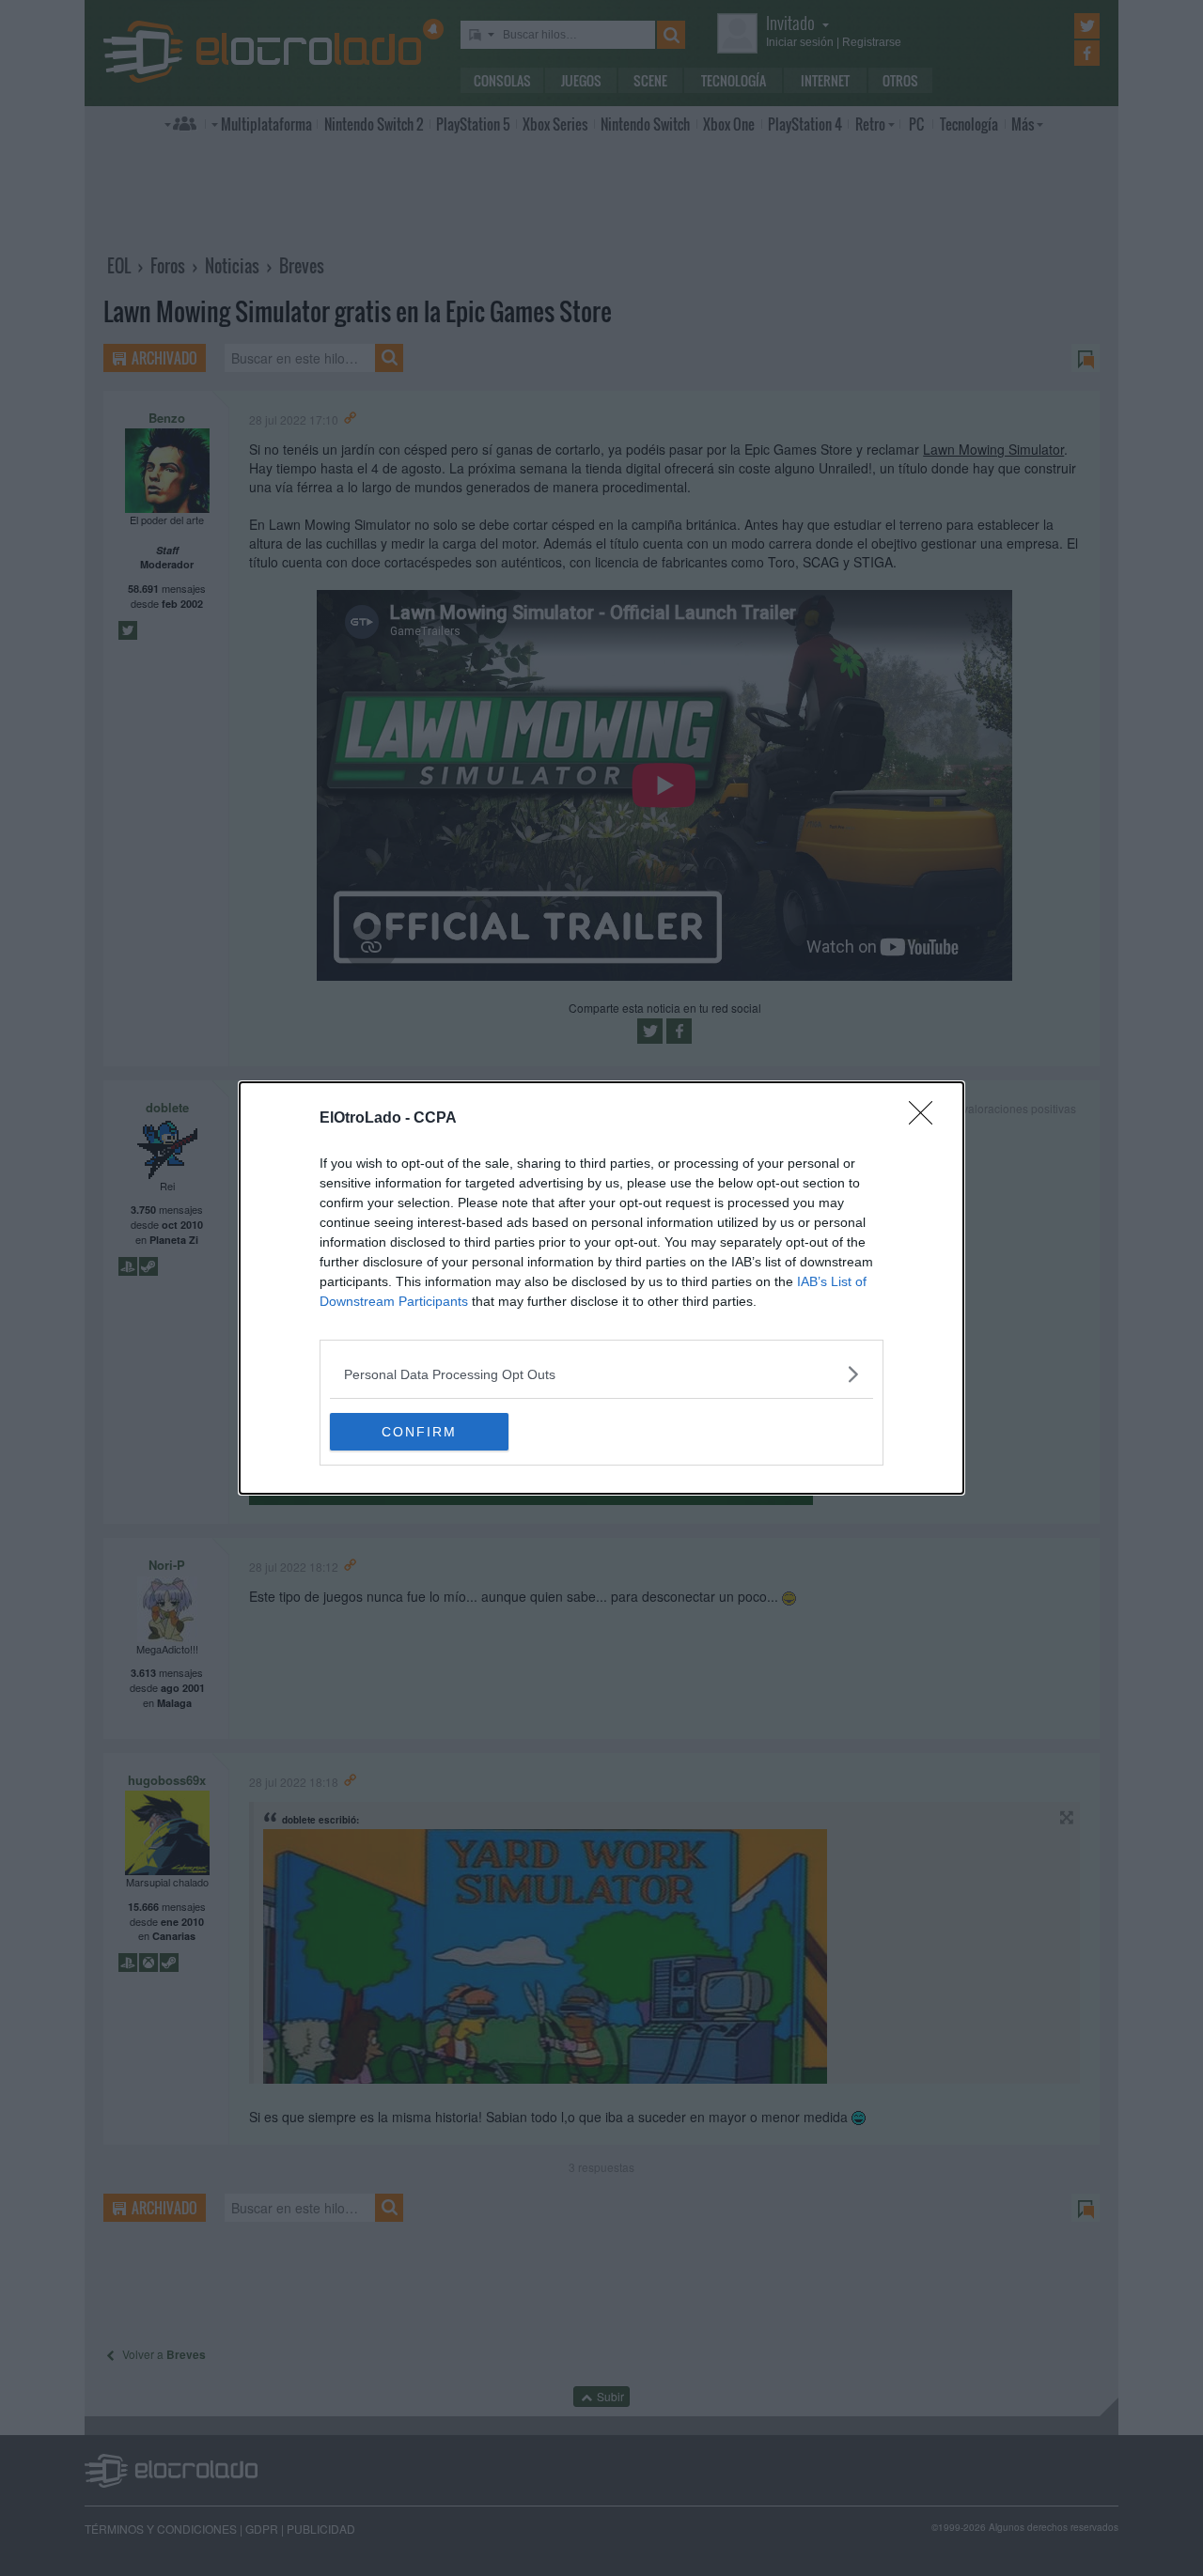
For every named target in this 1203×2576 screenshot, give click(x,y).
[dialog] (601, 1288)
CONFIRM (419, 1432)
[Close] (927, 1119)
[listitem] (601, 1374)
